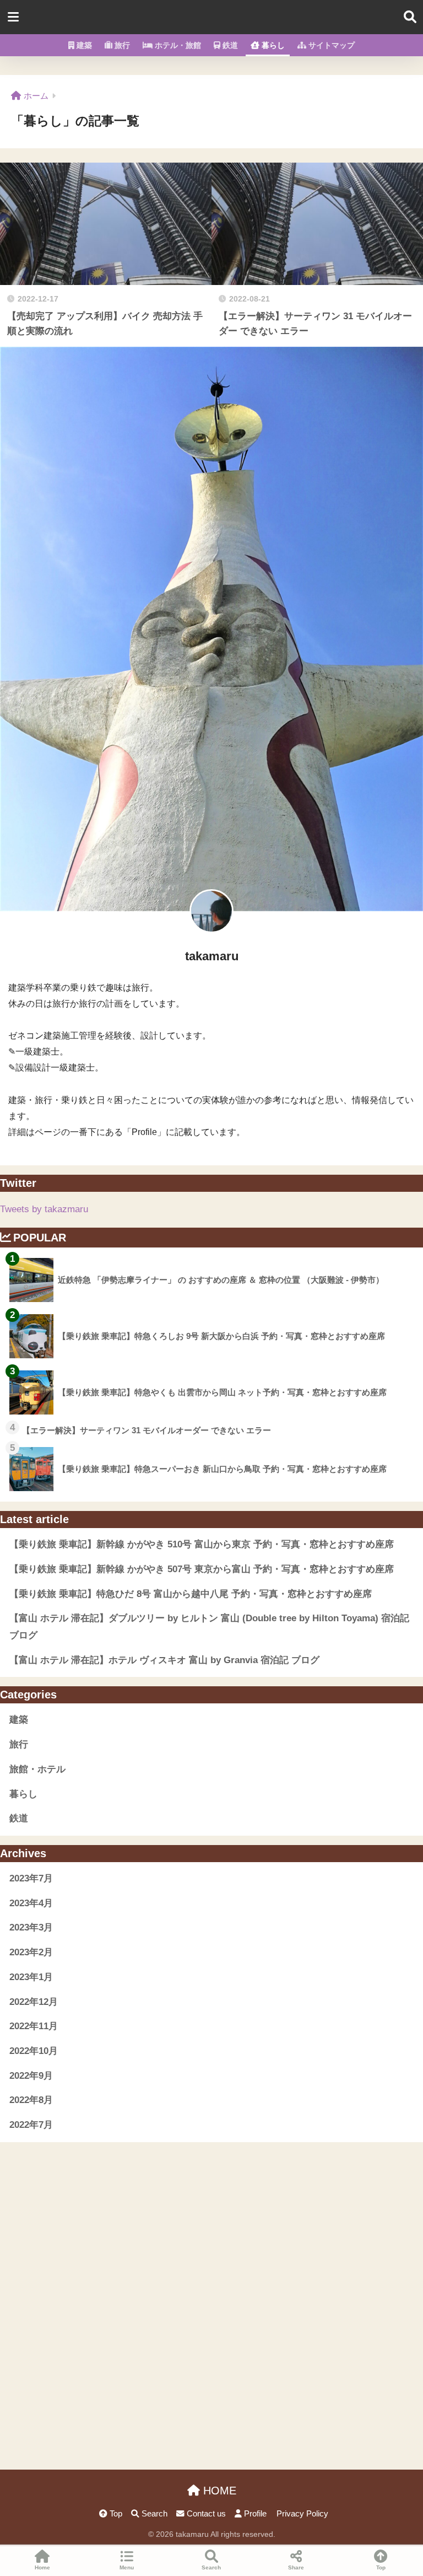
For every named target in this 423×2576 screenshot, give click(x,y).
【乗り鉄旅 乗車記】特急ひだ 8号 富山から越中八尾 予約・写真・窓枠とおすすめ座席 (191, 1594)
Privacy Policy (302, 2514)
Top (115, 2514)
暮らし (272, 45)
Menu (127, 2567)
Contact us (205, 2514)
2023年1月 (31, 1977)
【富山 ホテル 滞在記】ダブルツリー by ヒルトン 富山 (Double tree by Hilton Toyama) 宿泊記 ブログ (209, 1627)
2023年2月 (31, 1952)
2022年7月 (31, 2125)
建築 (83, 45)
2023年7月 (31, 1878)
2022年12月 (34, 2002)
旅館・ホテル (37, 1769)
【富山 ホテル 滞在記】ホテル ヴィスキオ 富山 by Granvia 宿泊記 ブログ (164, 1660)
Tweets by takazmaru (44, 1209)
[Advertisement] (211, 2219)
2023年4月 (31, 1903)
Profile (254, 2514)
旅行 (121, 45)
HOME (218, 2491)
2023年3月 (31, 1927)
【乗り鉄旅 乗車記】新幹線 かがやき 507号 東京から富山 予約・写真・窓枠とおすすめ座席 (202, 1569)
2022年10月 (34, 2051)
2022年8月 (31, 2100)
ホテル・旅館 (177, 45)
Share (296, 2567)
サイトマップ (330, 45)
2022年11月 (34, 2026)
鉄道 (229, 45)
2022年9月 (31, 2076)
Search (153, 2514)
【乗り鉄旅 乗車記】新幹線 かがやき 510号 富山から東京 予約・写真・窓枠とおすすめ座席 (202, 1544)
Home (42, 2567)
